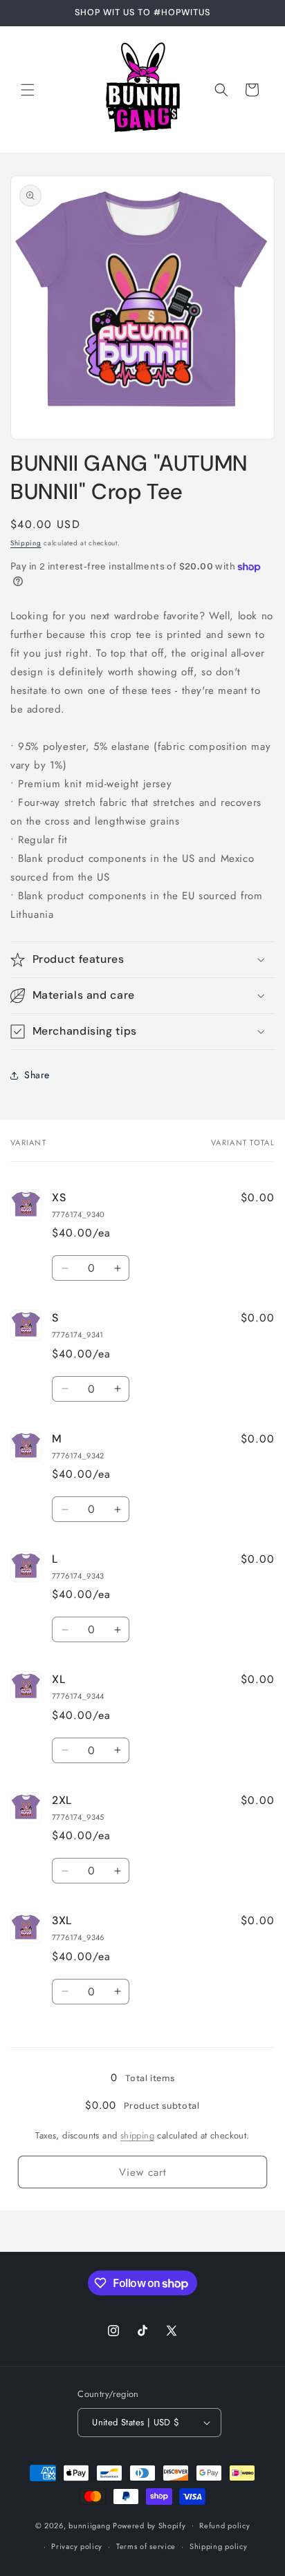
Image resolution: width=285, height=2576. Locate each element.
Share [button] (37, 1075)
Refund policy (224, 2526)
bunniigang (89, 2525)
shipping (137, 2135)
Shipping (26, 543)
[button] (28, 90)
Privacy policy (77, 2546)
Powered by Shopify (149, 2525)
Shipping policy (219, 2546)
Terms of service (146, 2546)
